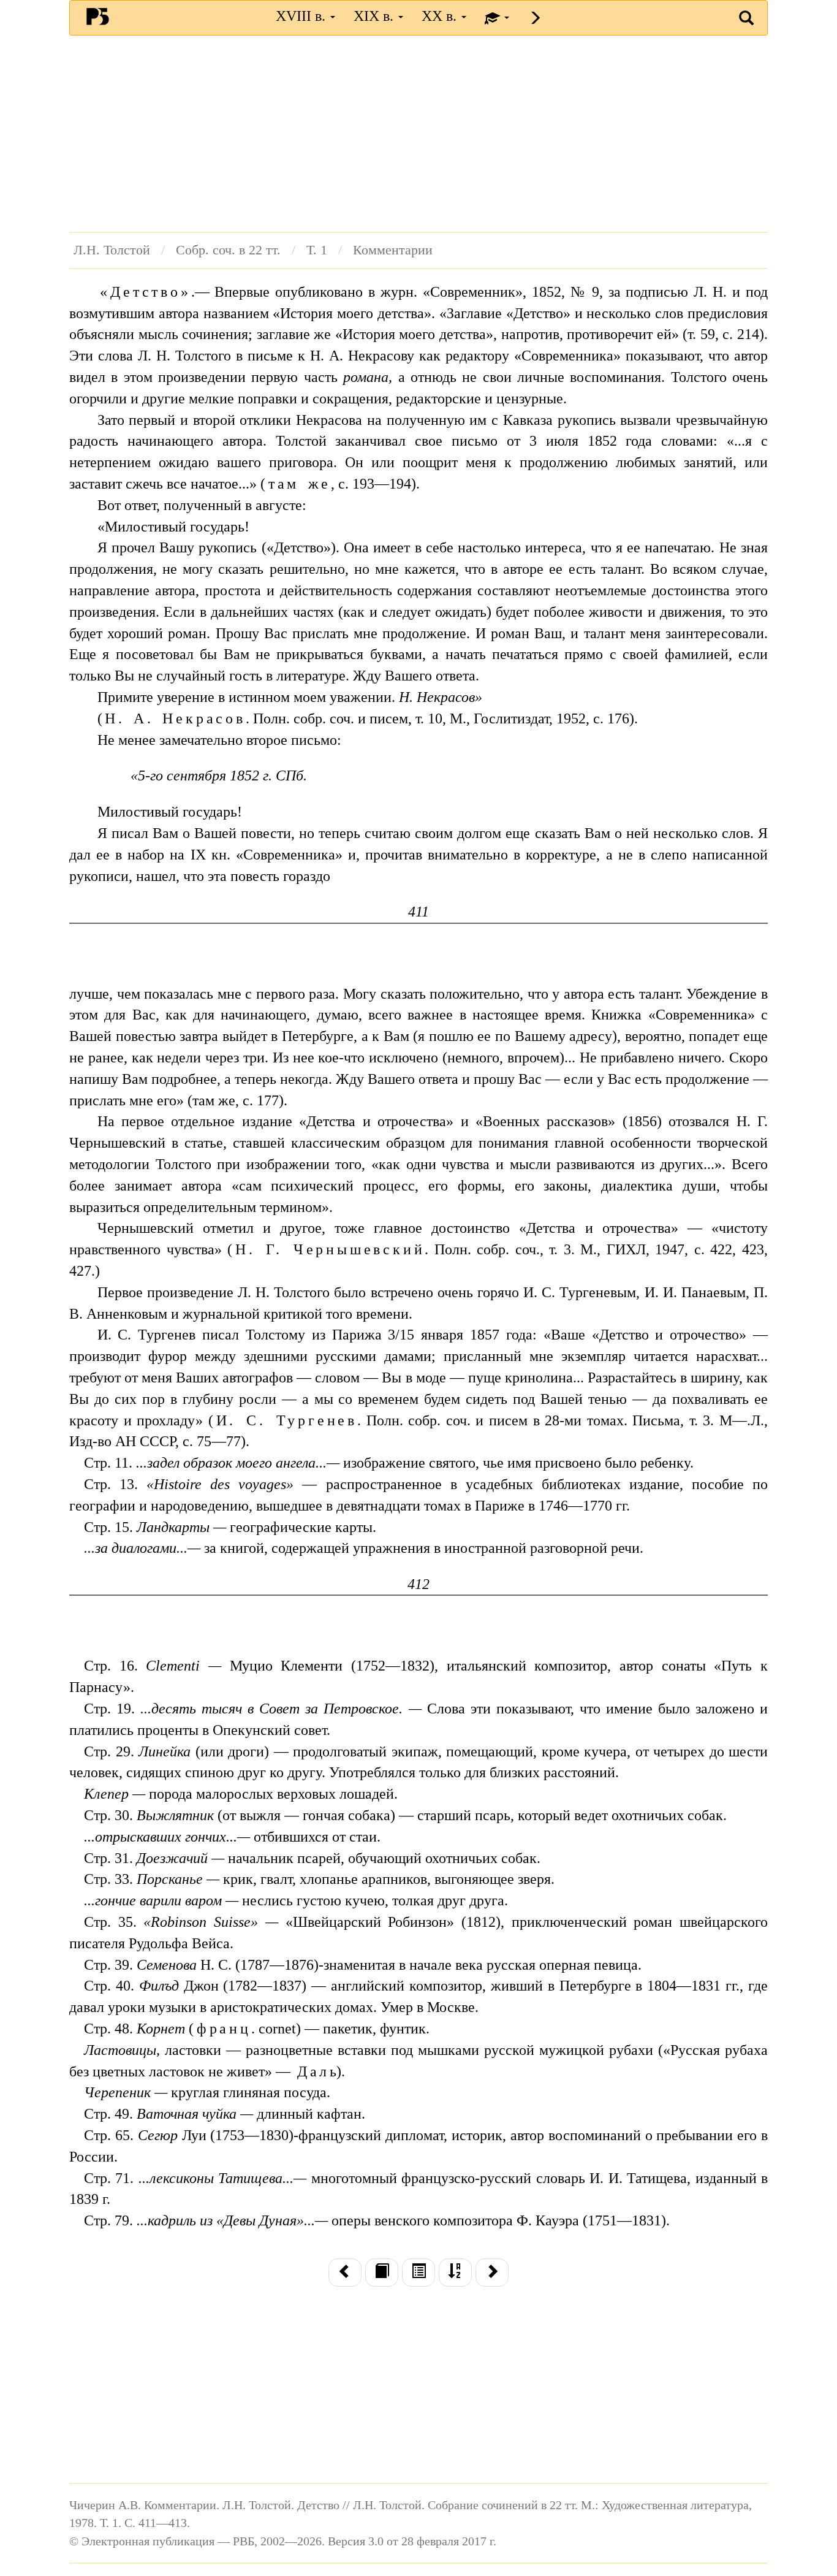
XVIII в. (302, 16)
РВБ (98, 16)
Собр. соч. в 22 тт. (228, 250)
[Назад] (345, 2273)
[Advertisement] (418, 134)
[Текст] (382, 2273)
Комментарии (393, 250)
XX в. (441, 16)
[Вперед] (492, 2273)
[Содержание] (418, 2273)
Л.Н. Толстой (112, 250)
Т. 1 (317, 250)
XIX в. (375, 16)
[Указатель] (455, 2273)
